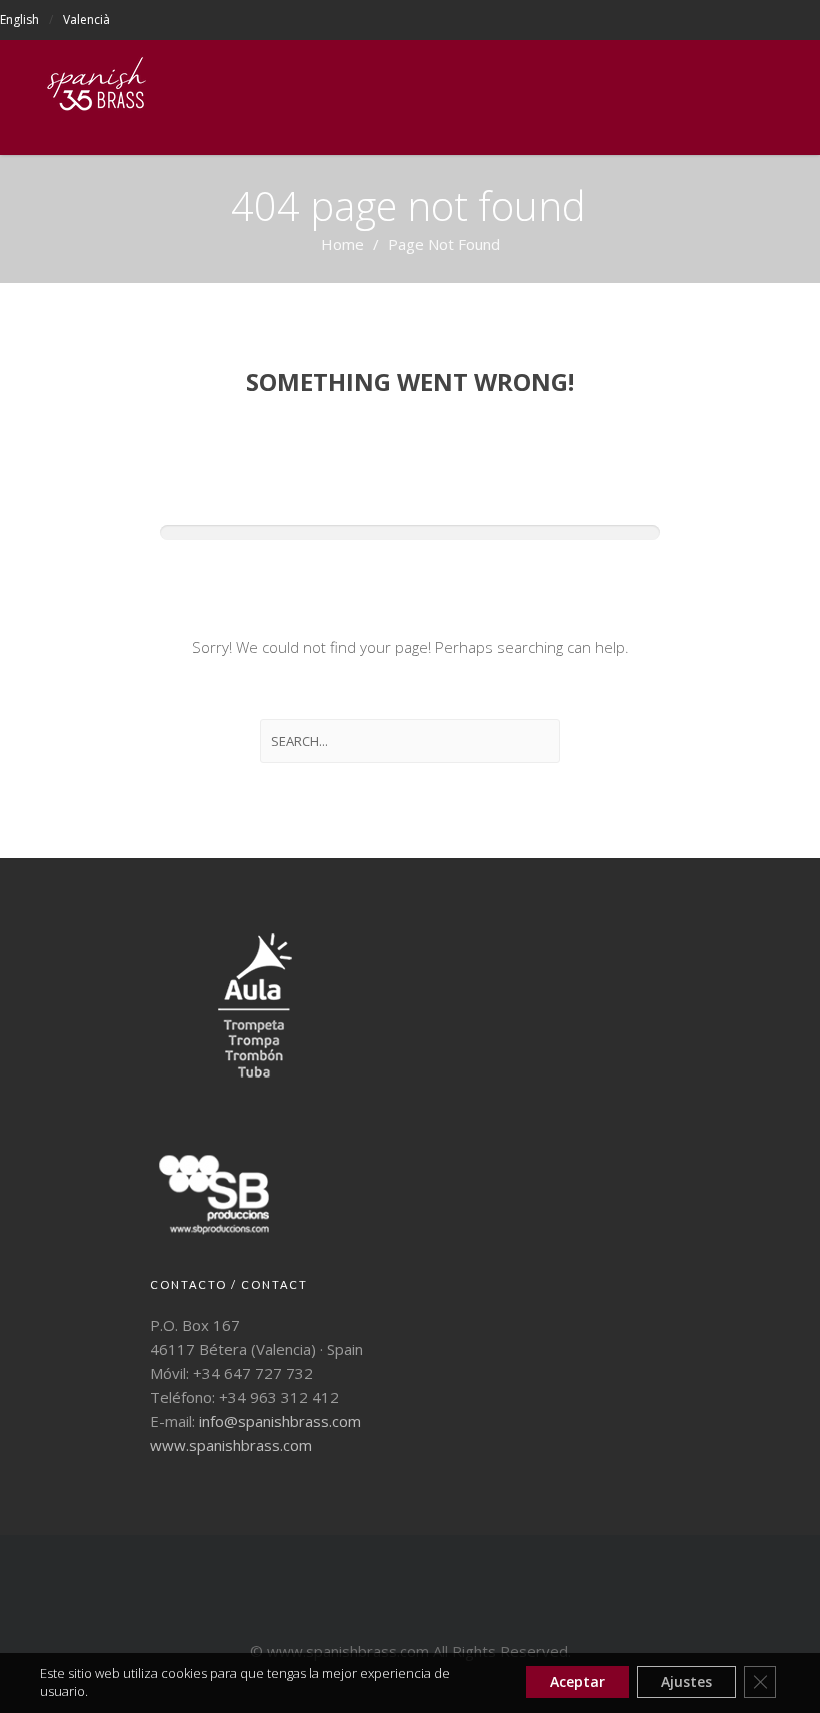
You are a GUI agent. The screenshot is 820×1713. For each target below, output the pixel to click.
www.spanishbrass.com (231, 1445)
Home (342, 244)
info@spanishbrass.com (280, 1421)
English (19, 19)
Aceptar (577, 1681)
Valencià (86, 19)
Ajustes (686, 1681)
